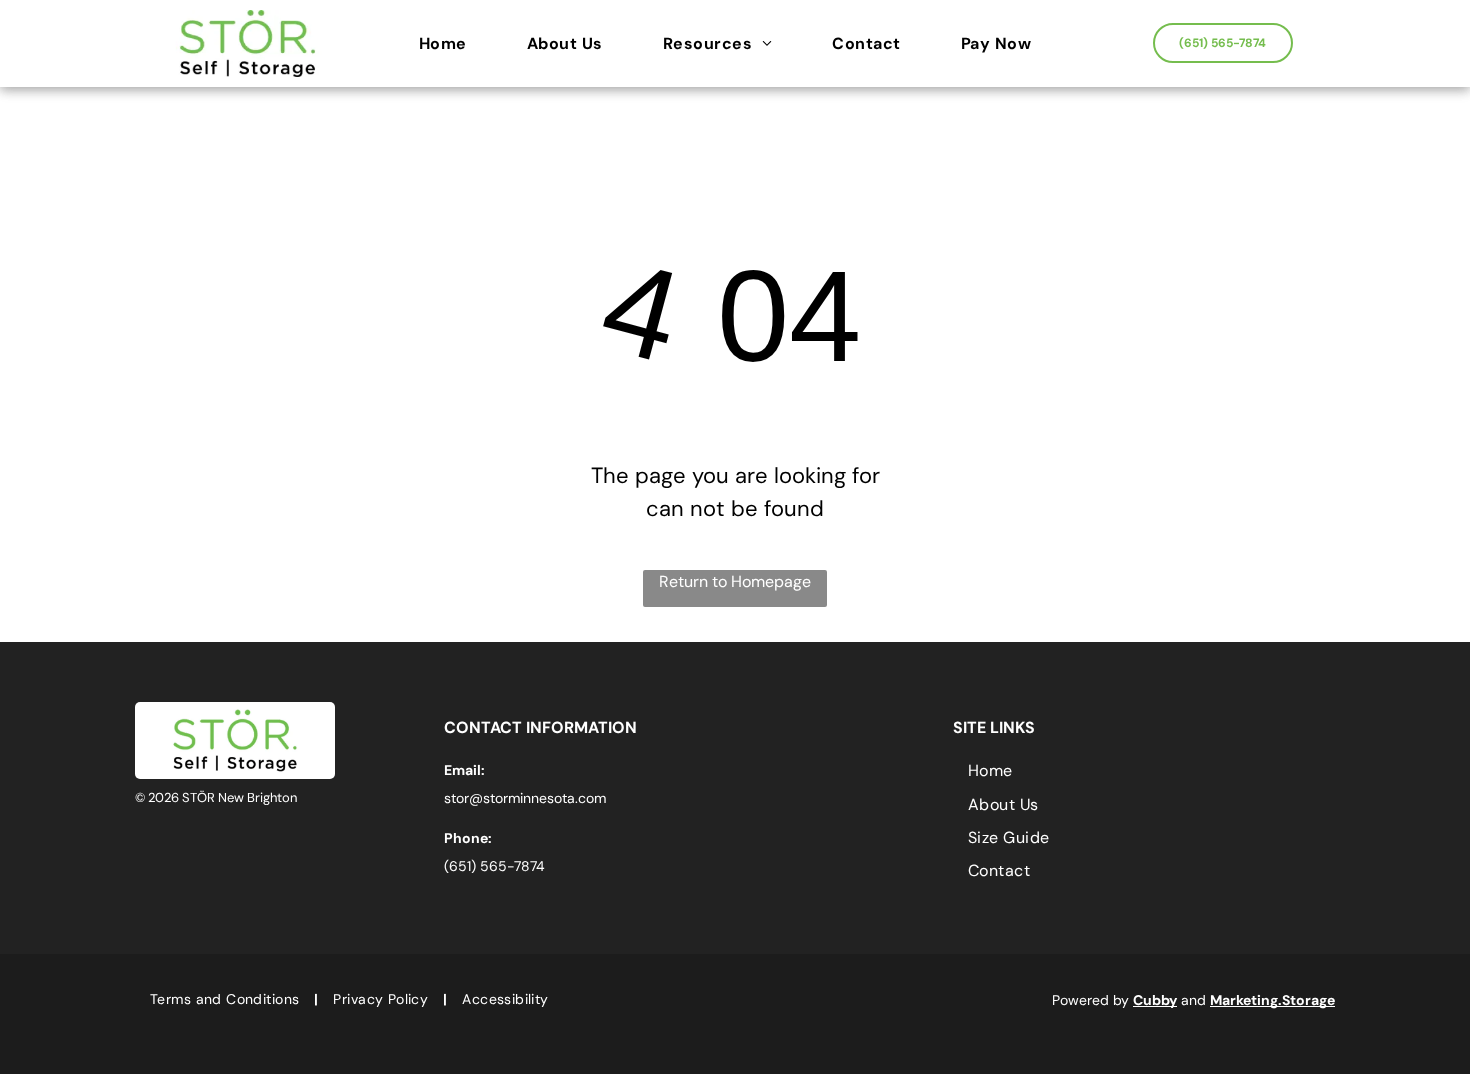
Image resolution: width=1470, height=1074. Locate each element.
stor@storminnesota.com (525, 798)
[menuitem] (453, 44)
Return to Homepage (735, 581)
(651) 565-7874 (494, 866)
